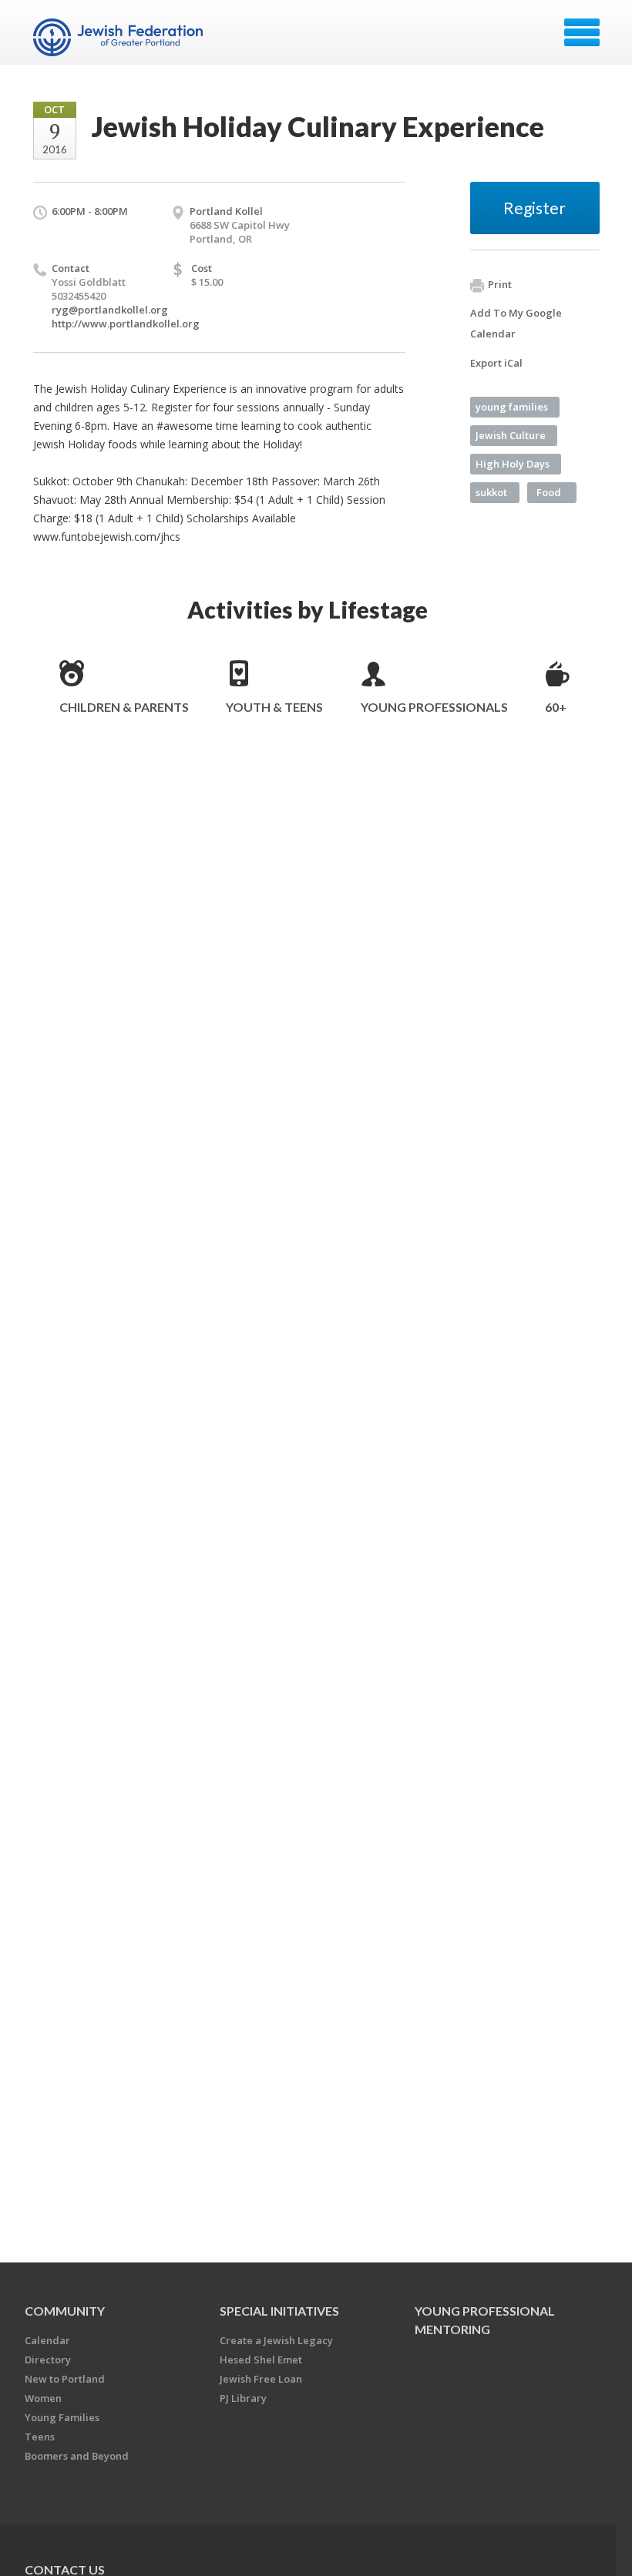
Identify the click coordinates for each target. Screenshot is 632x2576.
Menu (582, 32)
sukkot (491, 492)
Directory (48, 2360)
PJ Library (243, 2398)
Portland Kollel (226, 211)
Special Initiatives (279, 2311)
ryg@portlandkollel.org (110, 310)
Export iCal (496, 363)
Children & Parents (124, 707)
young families (512, 407)
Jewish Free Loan (261, 2379)
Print (500, 284)
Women (43, 2398)
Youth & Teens (274, 707)
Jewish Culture (511, 435)
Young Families (62, 2417)
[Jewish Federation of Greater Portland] (120, 38)
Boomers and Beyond (77, 2456)
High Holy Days (513, 464)
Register (535, 208)
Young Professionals (434, 707)
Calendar (47, 2340)
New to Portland (65, 2379)
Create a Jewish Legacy (276, 2340)
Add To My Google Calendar (516, 323)
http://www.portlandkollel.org (126, 324)
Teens (40, 2437)
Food (549, 492)
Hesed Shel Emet (261, 2360)
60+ (556, 707)
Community (65, 2311)
